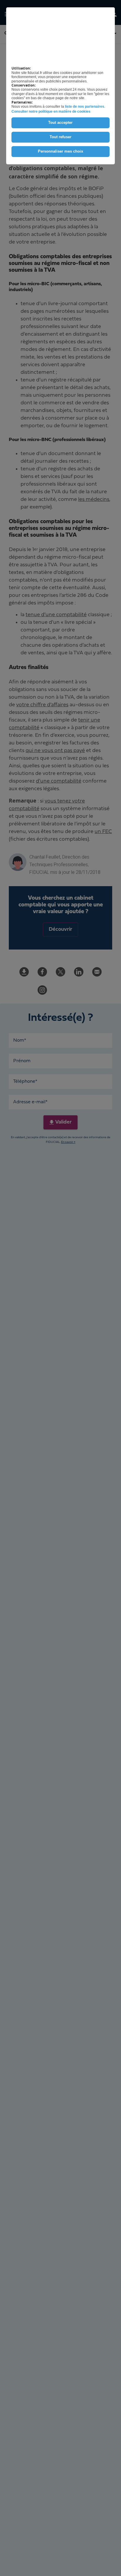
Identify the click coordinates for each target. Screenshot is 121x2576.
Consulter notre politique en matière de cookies (51, 112)
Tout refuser (60, 137)
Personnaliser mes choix (60, 151)
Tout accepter (60, 123)
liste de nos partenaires (85, 107)
